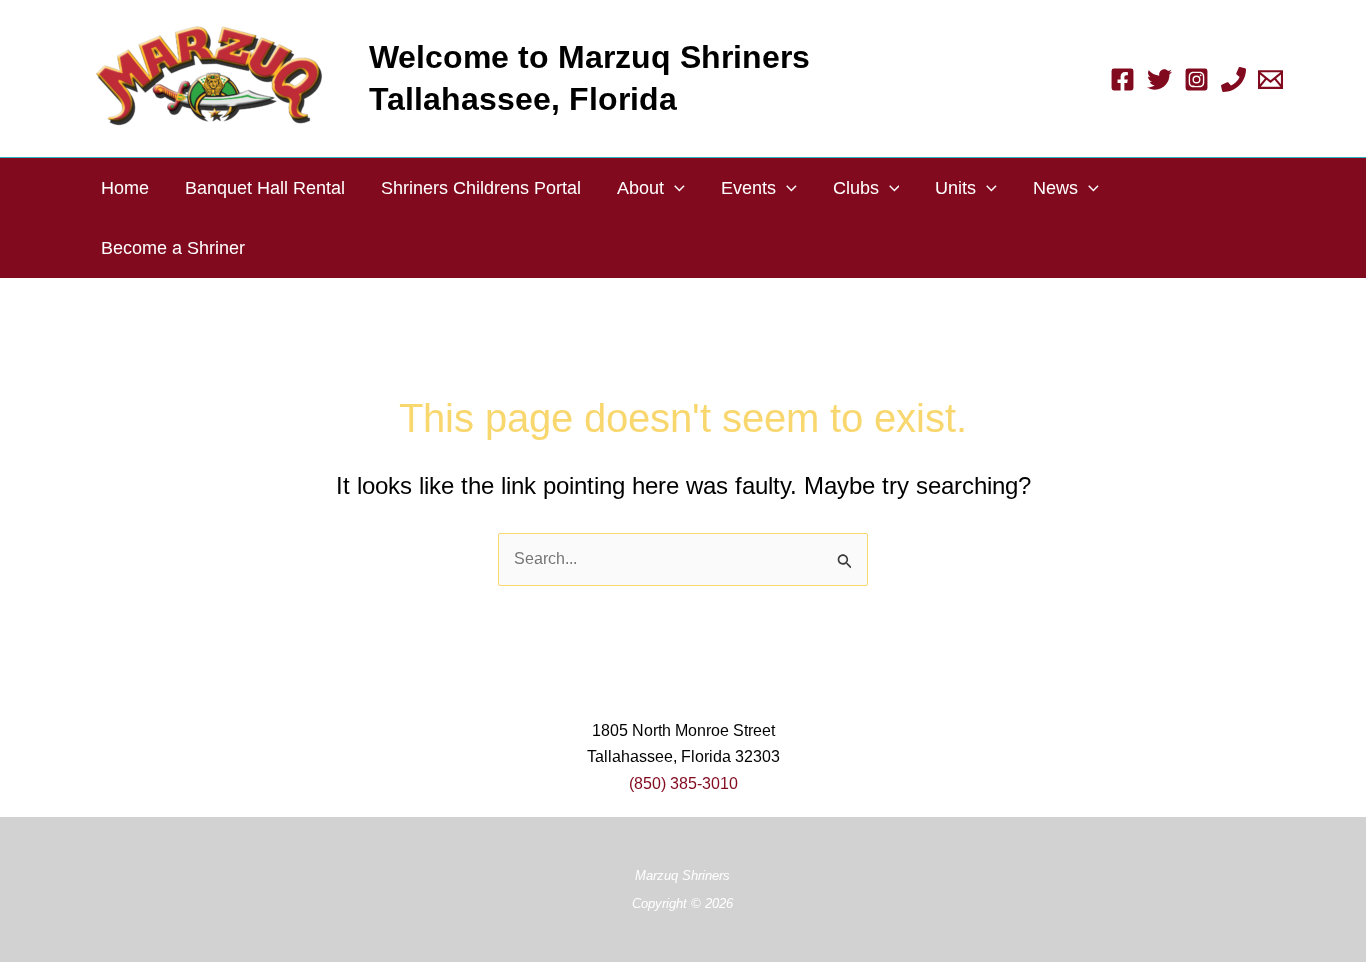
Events (748, 188)
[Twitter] (1159, 79)
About (640, 188)
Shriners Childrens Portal (481, 188)
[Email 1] (1270, 79)
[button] (674, 188)
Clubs (856, 188)
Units (955, 188)
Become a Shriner (173, 248)
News (1055, 188)
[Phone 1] (1233, 79)
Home (125, 188)
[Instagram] (1196, 79)
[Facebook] (1122, 79)
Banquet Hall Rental (265, 188)
